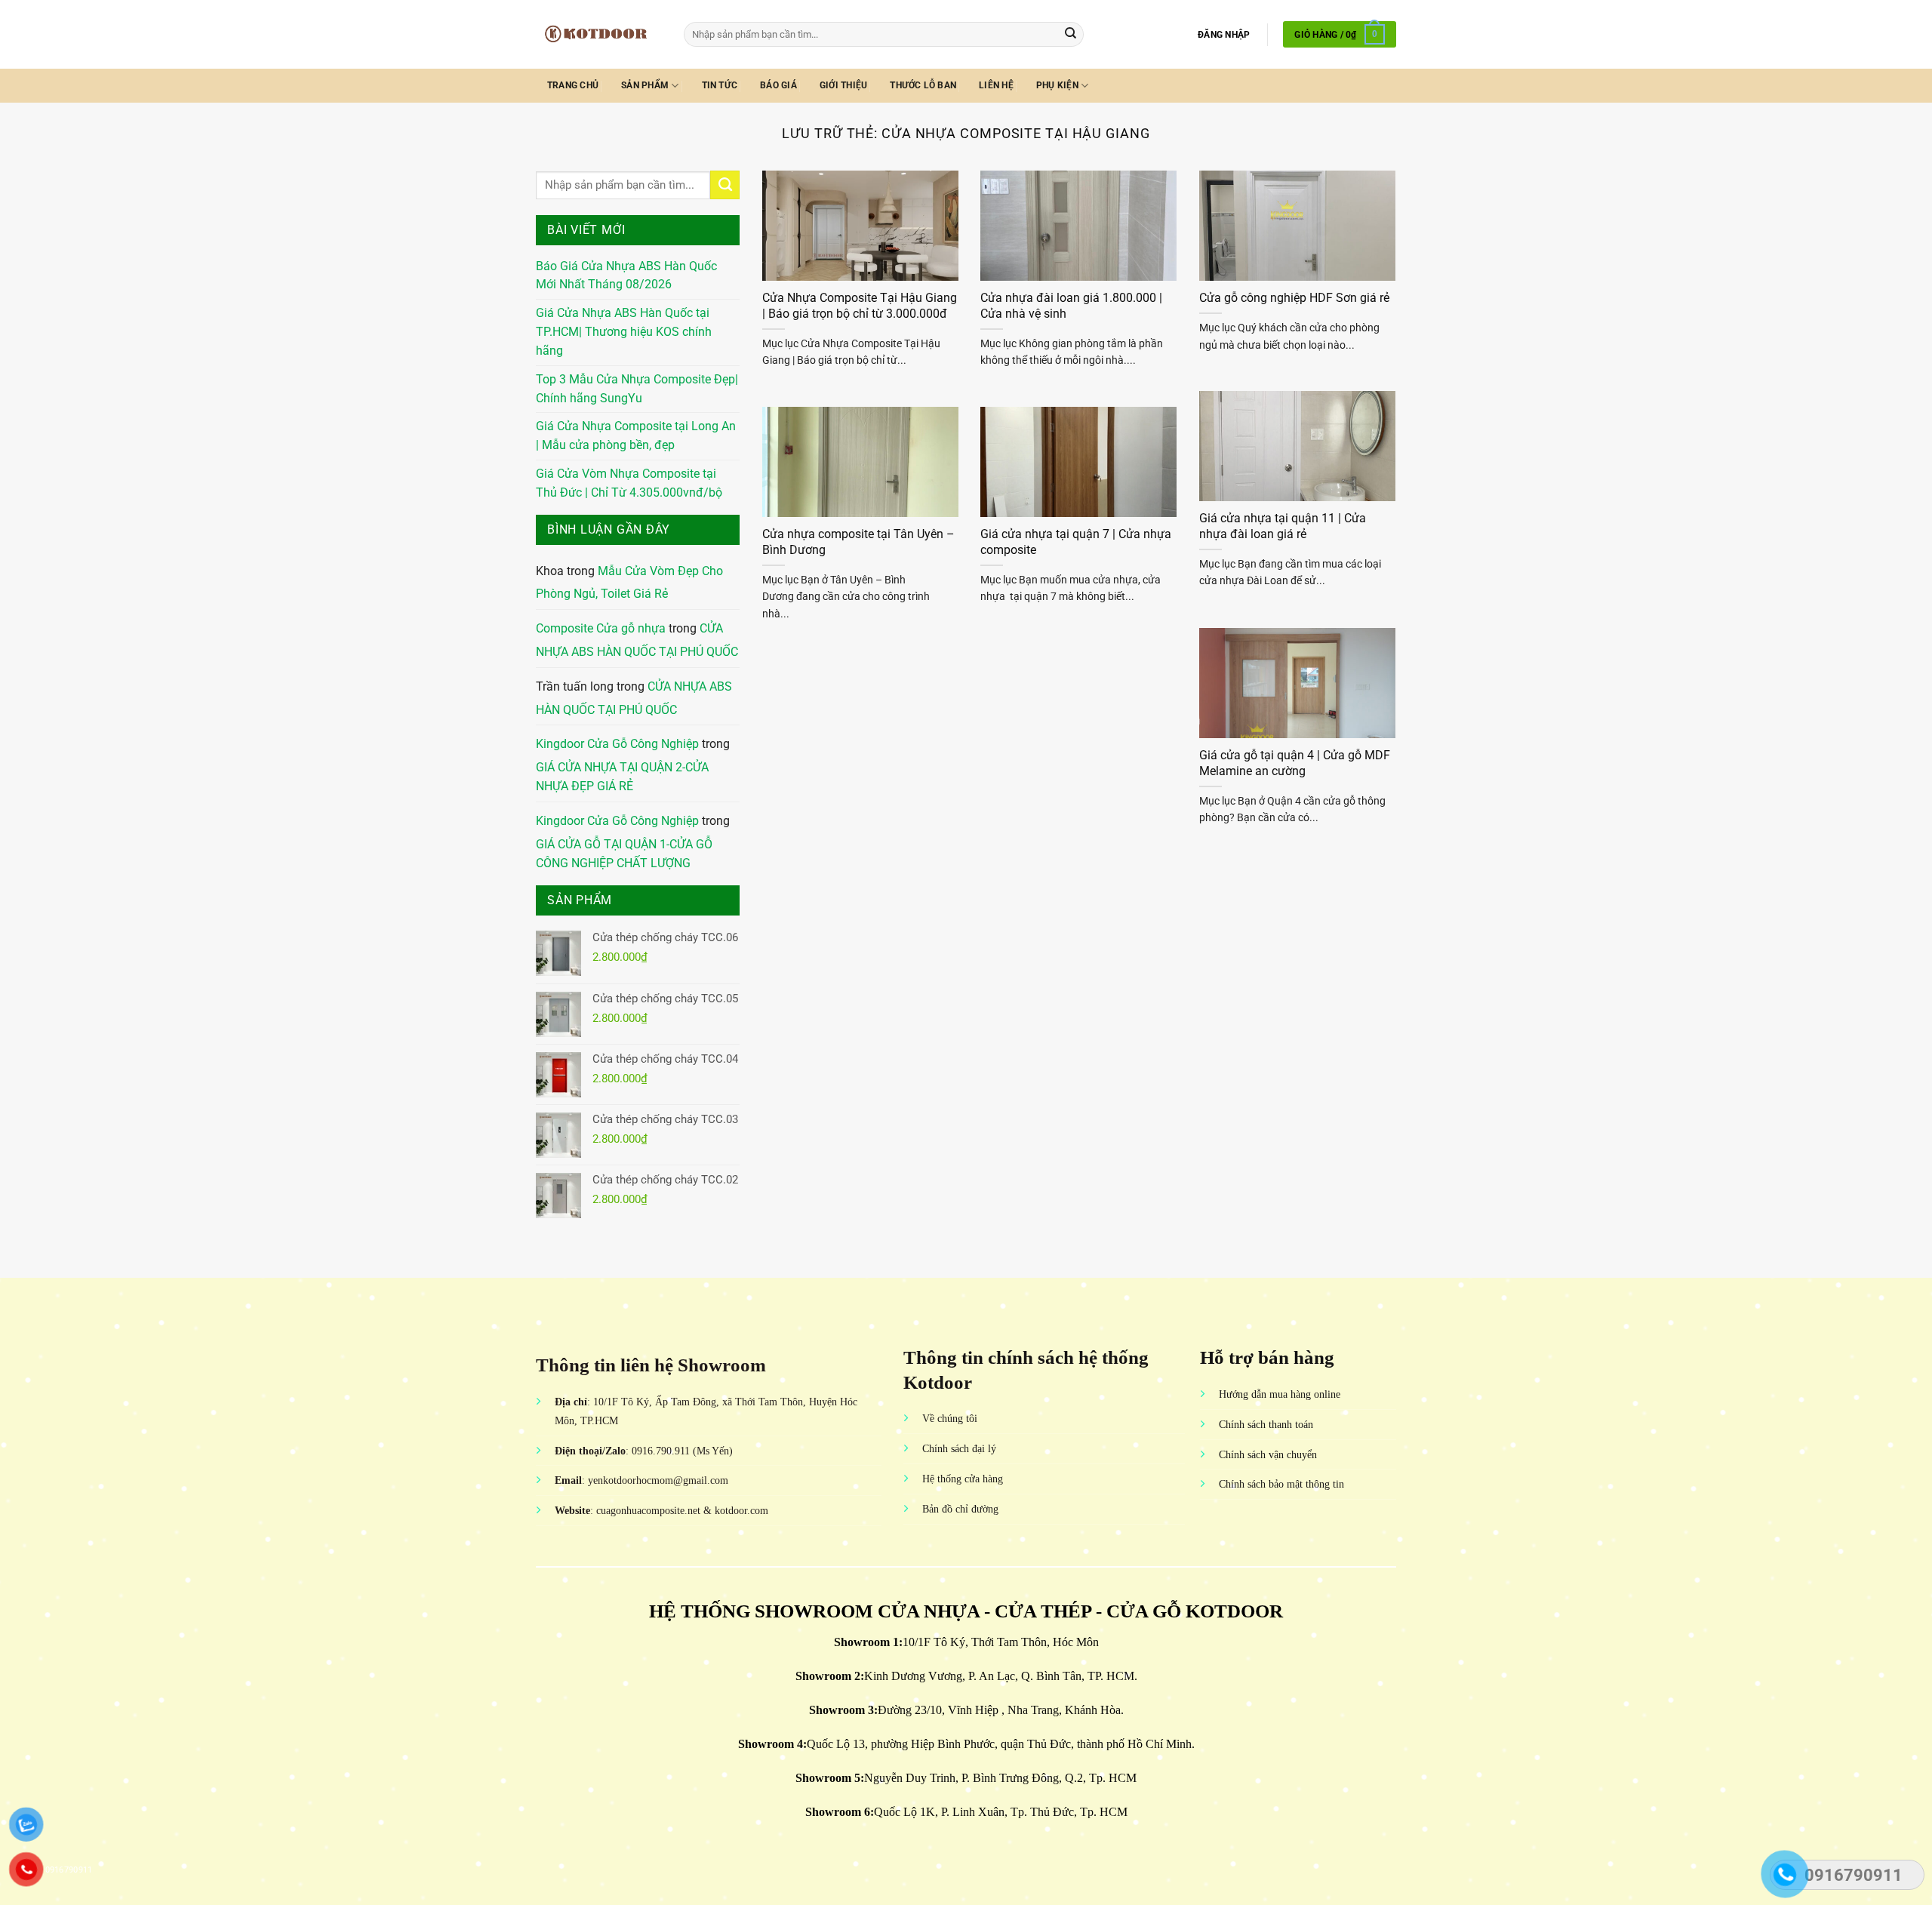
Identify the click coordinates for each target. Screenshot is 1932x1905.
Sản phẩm (645, 85)
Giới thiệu (843, 85)
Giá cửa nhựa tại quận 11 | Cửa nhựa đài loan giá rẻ (1283, 526)
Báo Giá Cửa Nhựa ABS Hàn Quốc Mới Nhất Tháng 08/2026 (626, 276)
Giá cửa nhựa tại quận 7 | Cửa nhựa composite (1076, 542)
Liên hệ (996, 85)
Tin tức (720, 85)
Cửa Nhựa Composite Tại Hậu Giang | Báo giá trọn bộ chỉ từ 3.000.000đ (860, 306)
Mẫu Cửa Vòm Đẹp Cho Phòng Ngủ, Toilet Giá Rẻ (629, 583)
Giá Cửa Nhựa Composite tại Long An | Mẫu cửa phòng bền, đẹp (636, 436)
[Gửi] (1071, 34)
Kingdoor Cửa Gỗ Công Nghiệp (617, 744)
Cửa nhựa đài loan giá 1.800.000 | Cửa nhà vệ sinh (1071, 306)
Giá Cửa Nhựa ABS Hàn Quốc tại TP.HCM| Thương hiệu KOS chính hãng (624, 332)
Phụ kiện (1057, 85)
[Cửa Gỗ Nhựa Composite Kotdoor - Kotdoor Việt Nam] (598, 34)
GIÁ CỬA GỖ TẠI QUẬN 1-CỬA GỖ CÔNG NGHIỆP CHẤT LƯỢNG (624, 854)
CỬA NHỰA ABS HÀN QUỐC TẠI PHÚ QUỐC (637, 640)
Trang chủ (573, 85)
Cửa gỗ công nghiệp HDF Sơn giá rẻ (1294, 298)
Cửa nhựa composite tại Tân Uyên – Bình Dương (858, 542)
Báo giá (778, 85)
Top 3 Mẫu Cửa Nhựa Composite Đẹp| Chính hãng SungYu (637, 389)
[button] (1224, 35)
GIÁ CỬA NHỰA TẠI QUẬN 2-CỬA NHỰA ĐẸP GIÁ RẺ (622, 777)
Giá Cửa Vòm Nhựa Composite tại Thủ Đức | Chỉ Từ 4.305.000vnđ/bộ (629, 483)
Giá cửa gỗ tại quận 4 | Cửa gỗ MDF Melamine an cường (1295, 763)
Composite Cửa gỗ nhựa (601, 629)
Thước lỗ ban (923, 85)
